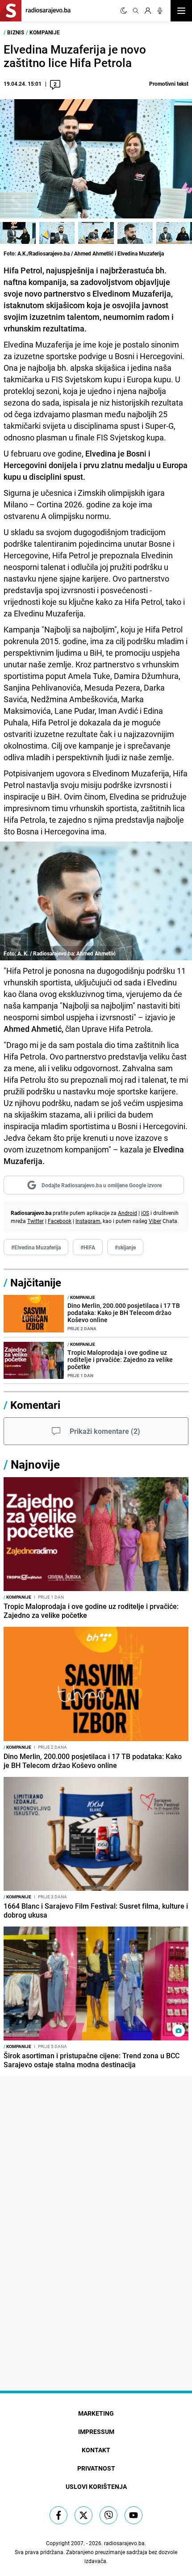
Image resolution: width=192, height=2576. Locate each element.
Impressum (96, 2431)
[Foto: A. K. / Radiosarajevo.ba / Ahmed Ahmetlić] (57, 233)
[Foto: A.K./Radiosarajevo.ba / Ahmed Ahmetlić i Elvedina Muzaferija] (18, 233)
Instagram (88, 1221)
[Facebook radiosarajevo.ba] (58, 2515)
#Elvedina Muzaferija (36, 1247)
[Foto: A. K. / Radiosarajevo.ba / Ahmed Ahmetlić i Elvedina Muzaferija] (96, 233)
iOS (145, 1213)
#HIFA (88, 1247)
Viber (155, 1221)
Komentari (35, 1405)
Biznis (16, 32)
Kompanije (45, 32)
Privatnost (96, 2468)
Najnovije (35, 1464)
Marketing (96, 2413)
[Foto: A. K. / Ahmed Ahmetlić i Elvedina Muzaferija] (174, 233)
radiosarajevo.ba (124, 2543)
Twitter (35, 1221)
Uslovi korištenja (96, 2486)
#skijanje (125, 1247)
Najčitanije (36, 1282)
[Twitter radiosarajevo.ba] (83, 2515)
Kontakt (96, 2450)
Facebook (60, 1221)
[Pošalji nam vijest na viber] (109, 2515)
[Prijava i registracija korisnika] (148, 11)
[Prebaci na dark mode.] (124, 11)
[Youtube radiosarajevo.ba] (134, 2515)
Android (127, 1213)
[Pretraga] (136, 11)
